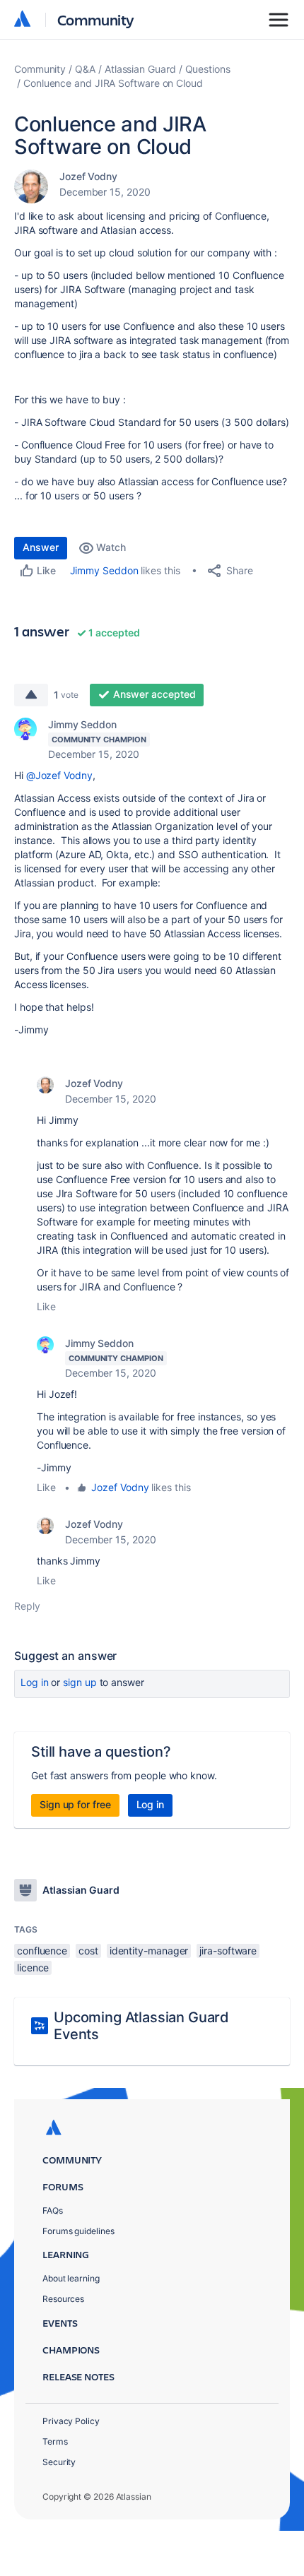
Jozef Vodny (88, 176)
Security (59, 2462)
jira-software (228, 1951)
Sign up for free (75, 1804)
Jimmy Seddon (104, 570)
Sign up (80, 1682)
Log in (35, 1682)
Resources (63, 2299)
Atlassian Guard (140, 69)
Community (96, 19)
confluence (42, 1951)
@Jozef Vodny (59, 775)
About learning (71, 2278)
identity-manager (149, 1951)
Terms (55, 2441)
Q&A (85, 69)
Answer (41, 547)
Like (46, 1306)
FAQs (53, 2210)
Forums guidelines (78, 2231)
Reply (27, 1606)
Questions (208, 69)
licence (33, 1967)
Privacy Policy (71, 2421)
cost (88, 1951)
